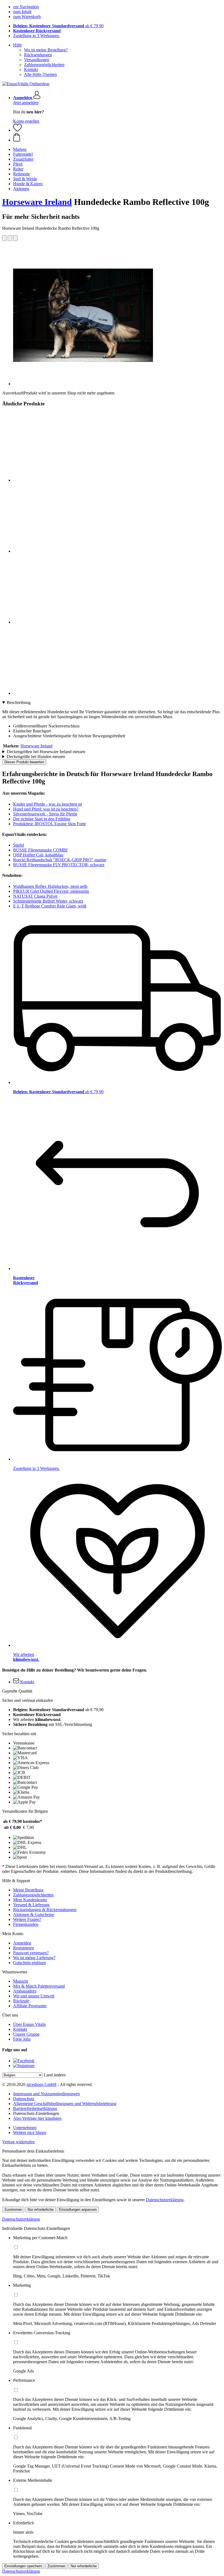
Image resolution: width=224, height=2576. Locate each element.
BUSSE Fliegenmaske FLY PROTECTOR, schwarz (59, 865)
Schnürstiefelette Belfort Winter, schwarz (48, 901)
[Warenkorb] (117, 138)
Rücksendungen (38, 55)
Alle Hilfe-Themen (40, 74)
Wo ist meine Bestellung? (46, 50)
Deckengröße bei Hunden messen (36, 757)
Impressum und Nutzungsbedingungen (46, 2094)
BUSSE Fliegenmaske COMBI (40, 850)
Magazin (21, 1981)
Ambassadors (25, 1991)
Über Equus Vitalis (30, 2024)
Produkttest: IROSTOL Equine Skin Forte (49, 824)
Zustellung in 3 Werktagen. (36, 36)
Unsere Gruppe (26, 2034)
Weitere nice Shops (30, 2133)
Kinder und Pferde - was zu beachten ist (48, 804)
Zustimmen (13, 2210)
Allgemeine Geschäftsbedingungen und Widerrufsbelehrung (65, 2104)
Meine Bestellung (28, 1890)
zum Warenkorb (27, 17)
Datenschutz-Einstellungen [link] (36, 2113)
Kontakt (31, 70)
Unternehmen (25, 2128)
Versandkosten (37, 60)
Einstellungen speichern (23, 2566)
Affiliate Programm (30, 2006)
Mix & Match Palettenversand (39, 1986)
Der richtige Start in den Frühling (42, 819)
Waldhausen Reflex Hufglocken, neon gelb (50, 886)
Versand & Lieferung (31, 1905)
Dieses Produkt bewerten (24, 762)
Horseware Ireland (37, 202)
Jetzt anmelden (26, 103)
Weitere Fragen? (27, 1919)
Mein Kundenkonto (30, 1900)
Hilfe (17, 45)
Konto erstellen (26, 121)
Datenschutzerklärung (165, 2200)
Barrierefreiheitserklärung (35, 2108)
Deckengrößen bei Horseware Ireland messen (46, 752)
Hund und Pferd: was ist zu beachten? (46, 809)
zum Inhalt (22, 12)
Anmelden (22, 1943)
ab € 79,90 (58, 26)
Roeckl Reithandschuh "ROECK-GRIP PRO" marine (60, 860)
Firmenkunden (26, 1924)
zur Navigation (26, 7)
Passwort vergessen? (31, 1953)
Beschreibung (19, 702)
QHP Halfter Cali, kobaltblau (38, 855)
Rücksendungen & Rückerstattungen (45, 1910)
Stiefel (19, 845)
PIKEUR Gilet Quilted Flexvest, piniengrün (51, 891)
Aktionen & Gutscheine (34, 1915)
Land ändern (55, 2075)
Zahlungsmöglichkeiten (44, 65)
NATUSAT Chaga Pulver (35, 896)
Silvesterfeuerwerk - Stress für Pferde (45, 814)
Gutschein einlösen (30, 1963)
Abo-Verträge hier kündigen (37, 2118)
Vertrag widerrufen (18, 2142)
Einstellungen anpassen (78, 2210)
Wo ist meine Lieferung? (34, 1958)
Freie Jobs (22, 2039)
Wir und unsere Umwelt (34, 1996)
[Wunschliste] (17, 130)
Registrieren (23, 1948)
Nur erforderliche (41, 2210)
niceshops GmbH (42, 2084)
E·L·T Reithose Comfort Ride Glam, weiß (50, 906)
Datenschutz (24, 2099)
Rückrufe (21, 2001)
